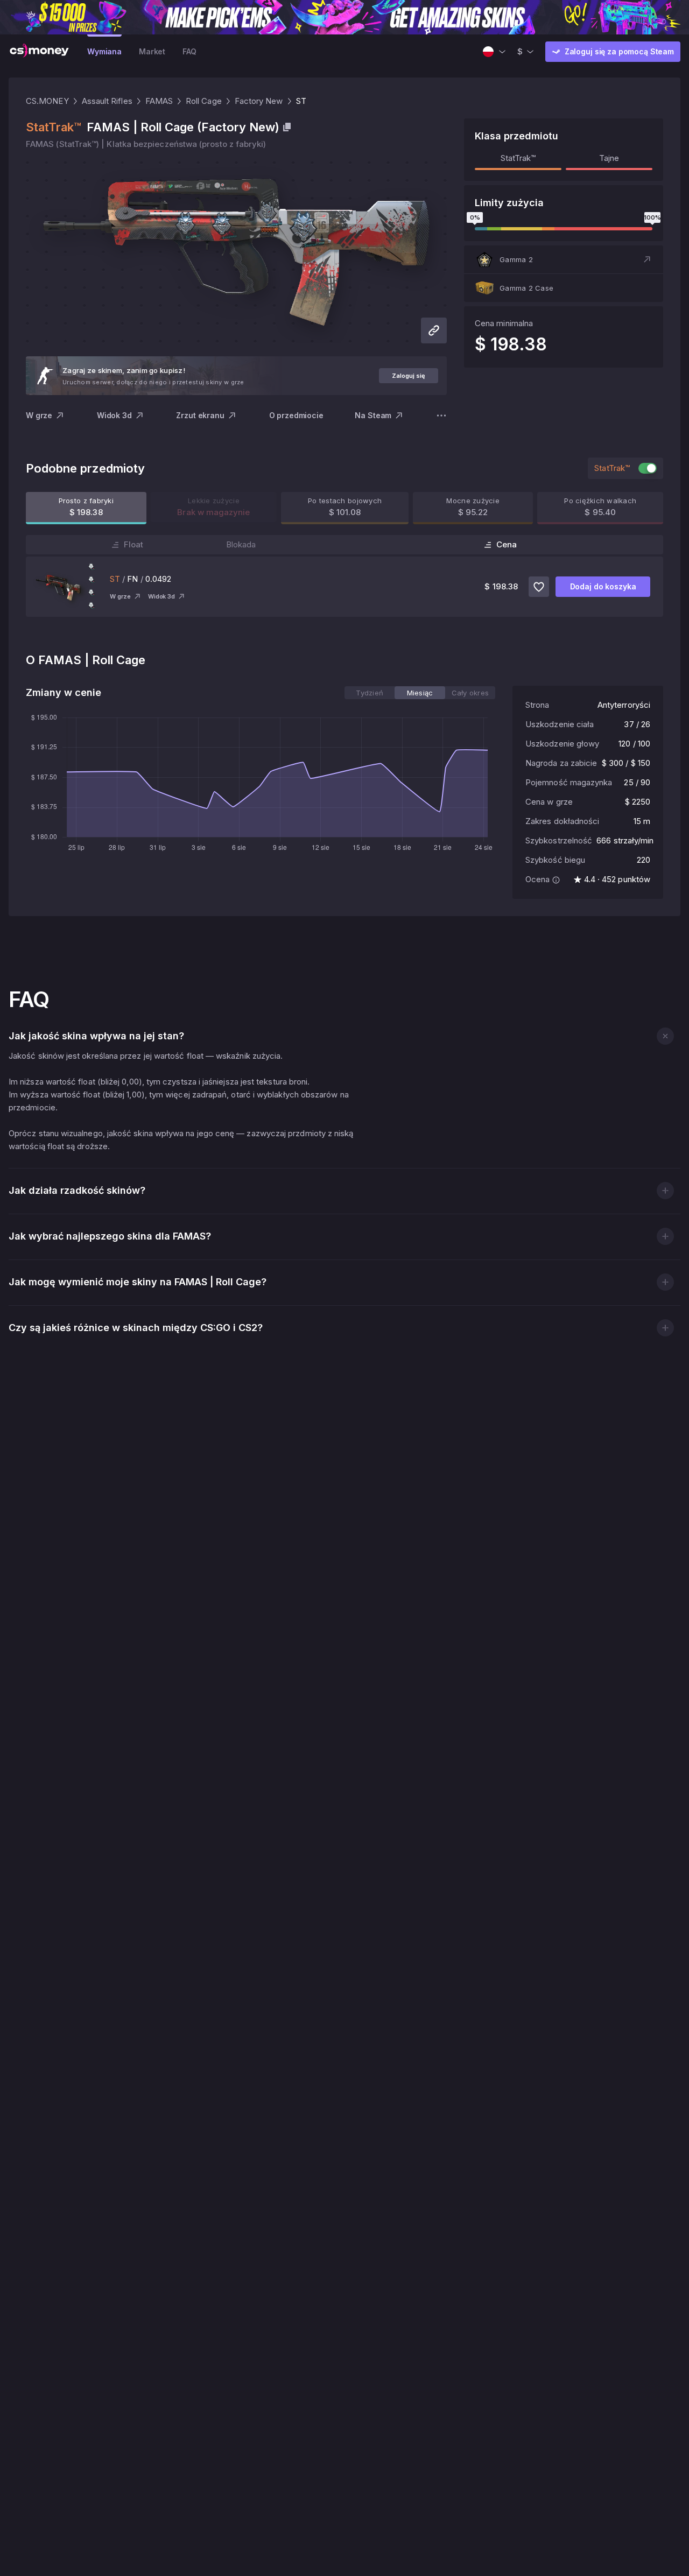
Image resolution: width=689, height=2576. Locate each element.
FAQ (189, 51)
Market (152, 51)
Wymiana (104, 51)
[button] (564, 259)
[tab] (370, 693)
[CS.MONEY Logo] (39, 52)
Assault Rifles (107, 101)
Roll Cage (204, 101)
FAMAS (159, 101)
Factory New (259, 101)
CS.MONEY (47, 101)
